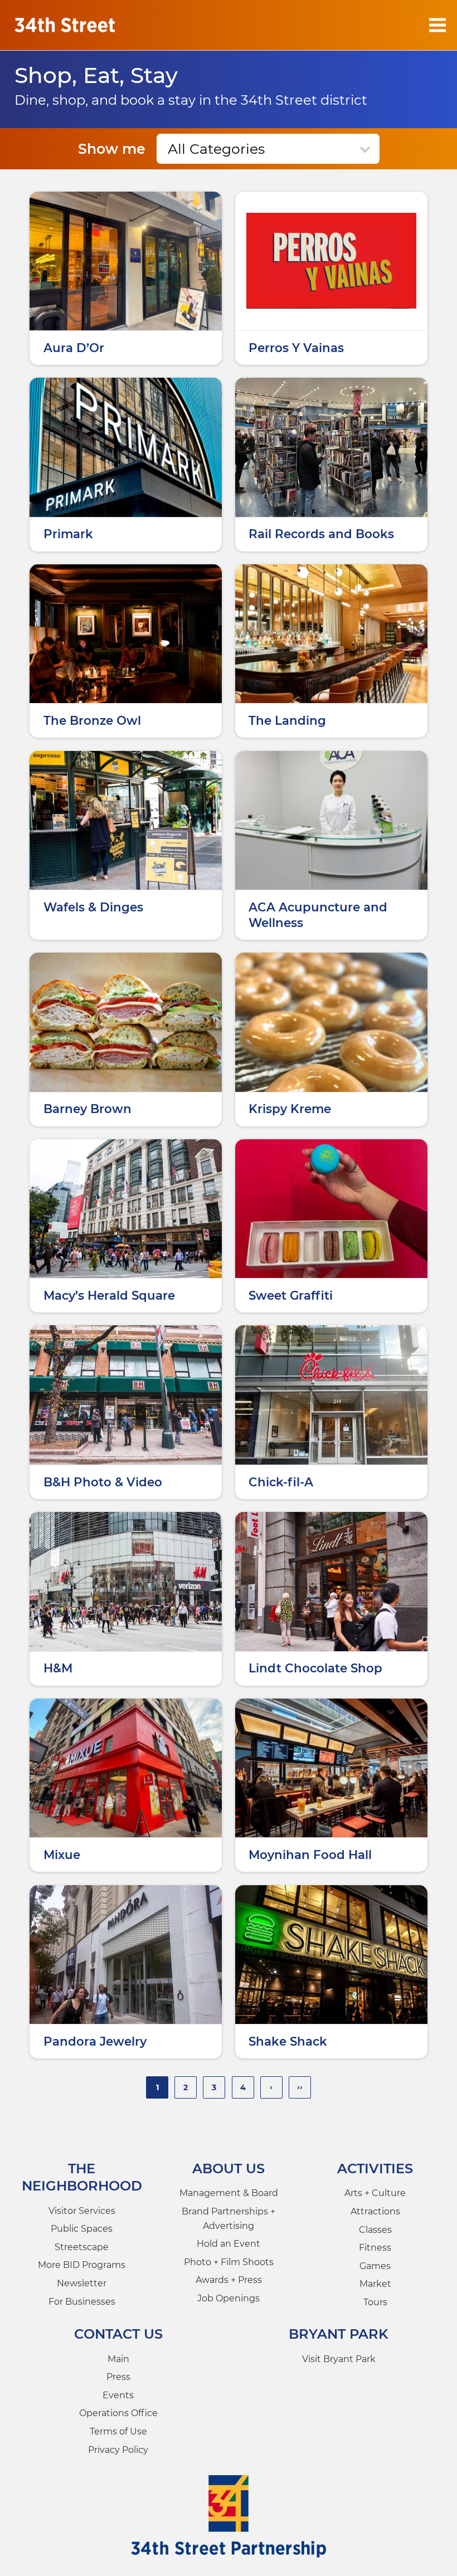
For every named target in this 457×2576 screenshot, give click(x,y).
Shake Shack (288, 2041)
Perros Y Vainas (296, 348)
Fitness (375, 2248)
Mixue (62, 1855)
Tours (375, 2302)
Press (118, 2377)
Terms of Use (118, 2431)
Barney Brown (87, 1109)
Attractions (375, 2211)
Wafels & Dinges (93, 907)
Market (375, 2284)
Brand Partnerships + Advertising (229, 2219)
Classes (375, 2230)
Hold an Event (229, 2244)
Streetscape (82, 2247)
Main (118, 2359)
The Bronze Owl (92, 720)
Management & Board (229, 2193)
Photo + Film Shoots (229, 2262)
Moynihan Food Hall (310, 1855)
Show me (112, 149)
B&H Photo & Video (103, 1482)
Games (375, 2266)
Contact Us (118, 2334)
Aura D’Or (74, 348)
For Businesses (82, 2302)
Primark (68, 534)
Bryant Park (339, 2334)
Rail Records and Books (321, 534)
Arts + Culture (375, 2193)
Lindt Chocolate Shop (315, 1668)
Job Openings (229, 2298)
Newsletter (82, 2283)
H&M (58, 1668)
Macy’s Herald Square (109, 1295)
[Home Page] (65, 25)
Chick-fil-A (281, 1482)
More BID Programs (82, 2265)
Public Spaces (82, 2229)
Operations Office (118, 2413)
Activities (375, 2168)
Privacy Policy (118, 2450)
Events (118, 2395)
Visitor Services (82, 2211)
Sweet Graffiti (291, 1295)
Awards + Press (229, 2280)
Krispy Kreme (290, 1109)
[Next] (271, 2087)
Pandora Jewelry (95, 2041)
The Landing (287, 720)
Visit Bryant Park (339, 2359)
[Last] (300, 2087)
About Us (229, 2168)
